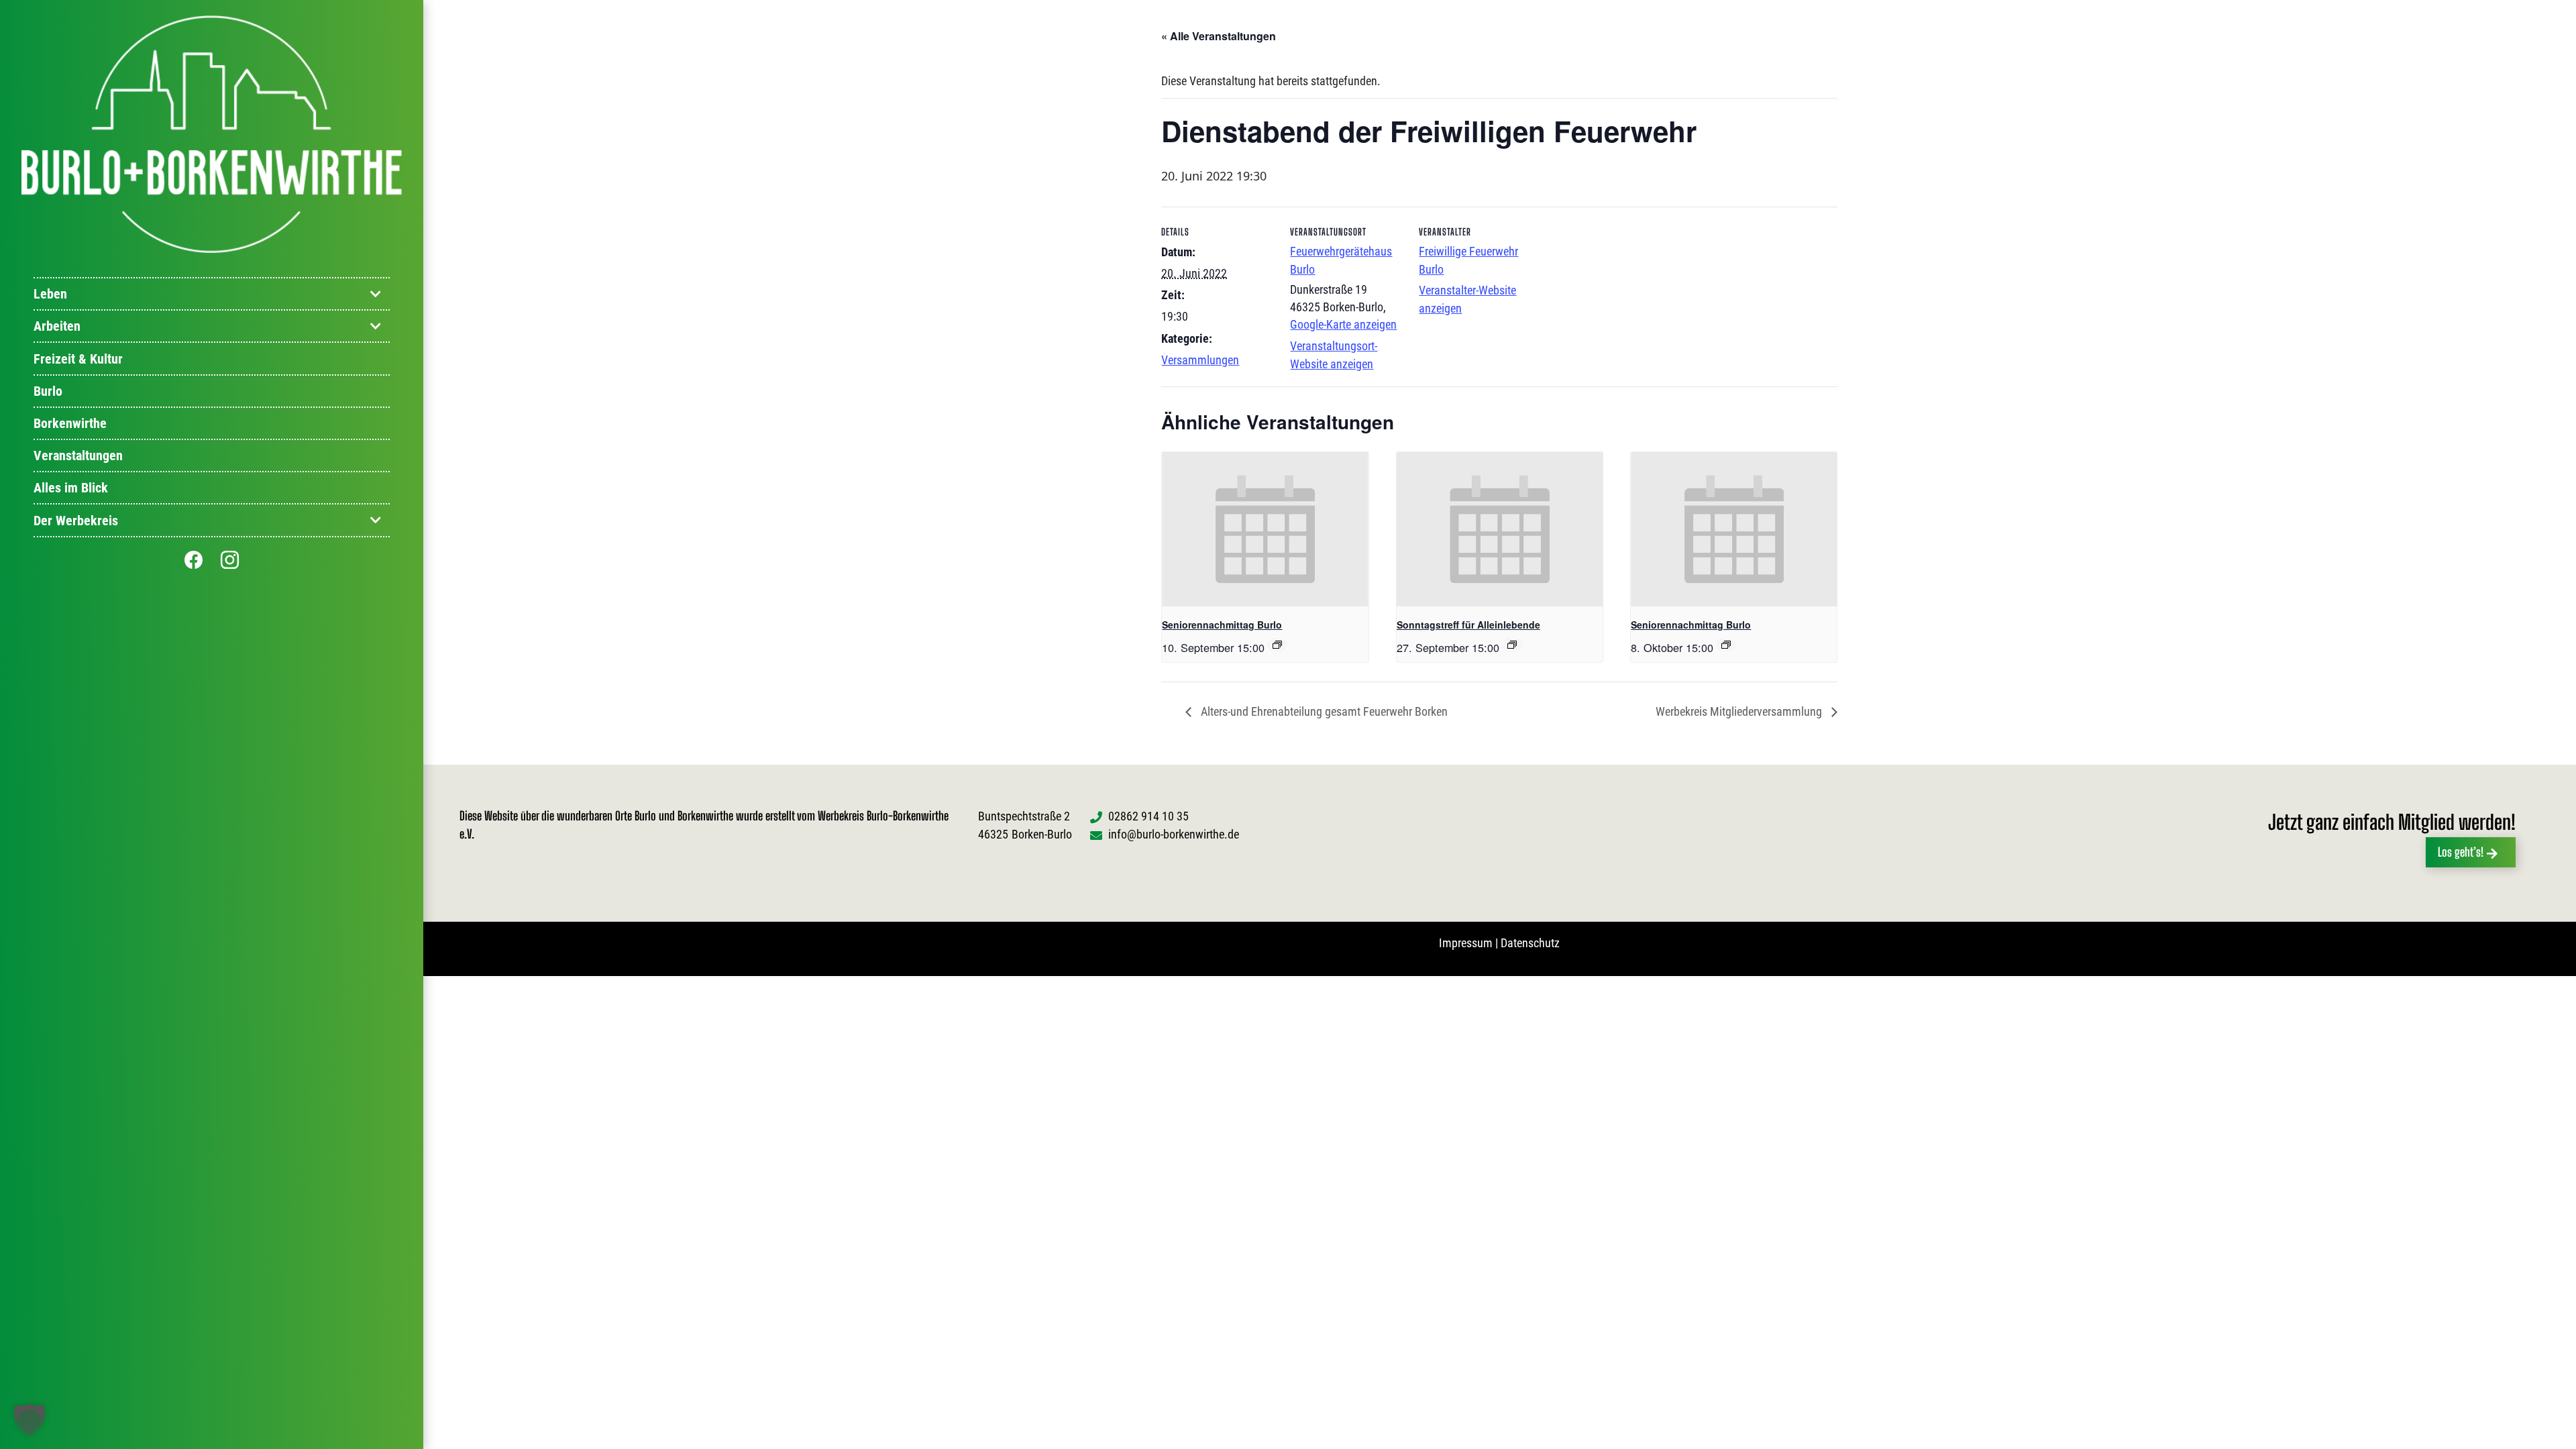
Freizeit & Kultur (78, 359)
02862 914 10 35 (1148, 816)
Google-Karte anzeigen (1343, 324)
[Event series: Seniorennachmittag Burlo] (1277, 645)
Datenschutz (1530, 943)
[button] (30, 1419)
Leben (50, 294)
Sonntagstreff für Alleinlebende (1468, 625)
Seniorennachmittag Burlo (1222, 625)
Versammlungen (1200, 360)
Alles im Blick (71, 488)
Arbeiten (57, 326)
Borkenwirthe (70, 423)
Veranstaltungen (78, 455)
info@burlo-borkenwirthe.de (1174, 834)
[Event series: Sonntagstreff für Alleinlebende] (1512, 645)
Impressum (1466, 943)
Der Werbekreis (76, 521)
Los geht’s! (2461, 852)
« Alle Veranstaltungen (1219, 36)
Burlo (48, 391)
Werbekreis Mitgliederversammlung (1740, 711)
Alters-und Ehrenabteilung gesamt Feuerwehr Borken (1323, 711)
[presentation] (1265, 529)
